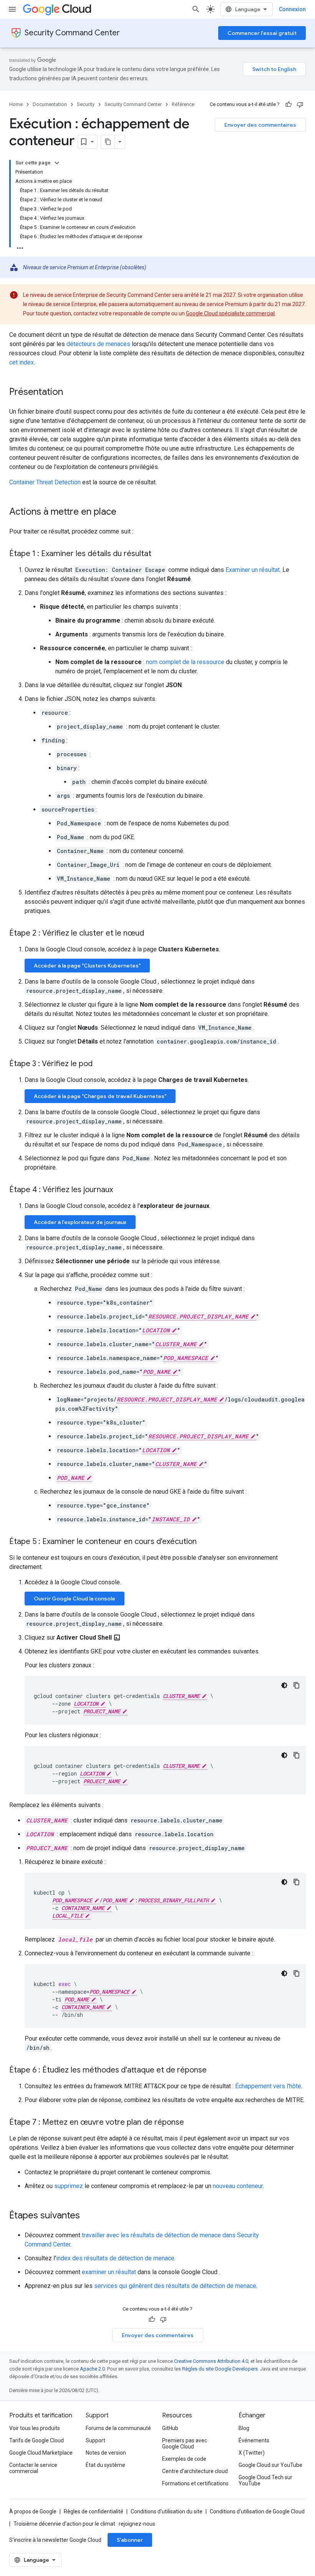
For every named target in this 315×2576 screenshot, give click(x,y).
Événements (254, 2440)
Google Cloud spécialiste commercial (230, 313)
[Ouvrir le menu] (12, 9)
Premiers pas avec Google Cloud (185, 2443)
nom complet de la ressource (185, 662)
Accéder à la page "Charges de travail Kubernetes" (100, 1096)
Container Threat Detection (45, 482)
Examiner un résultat (253, 570)
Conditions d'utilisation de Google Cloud (257, 2511)
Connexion (292, 9)
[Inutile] (300, 104)
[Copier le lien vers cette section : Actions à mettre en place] (124, 512)
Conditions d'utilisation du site (167, 2511)
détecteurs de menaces (98, 344)
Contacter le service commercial (33, 2468)
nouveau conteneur (238, 2186)
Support (95, 2440)
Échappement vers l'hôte (268, 2086)
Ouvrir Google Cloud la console (75, 1599)
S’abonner (130, 2540)
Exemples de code (184, 2459)
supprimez (69, 2186)
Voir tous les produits (35, 2428)
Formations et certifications (195, 2483)
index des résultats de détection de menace (115, 2258)
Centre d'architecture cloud (195, 2471)
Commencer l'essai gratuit (262, 33)
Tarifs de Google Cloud (36, 2440)
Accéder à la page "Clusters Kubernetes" (87, 966)
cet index (22, 362)
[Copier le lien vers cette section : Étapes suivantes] (88, 2216)
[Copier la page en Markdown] (108, 142)
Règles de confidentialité (94, 2511)
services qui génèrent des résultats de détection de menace (175, 2286)
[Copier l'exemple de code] (297, 1685)
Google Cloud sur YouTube (270, 2465)
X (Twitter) (252, 2453)
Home (16, 104)
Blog (244, 2428)
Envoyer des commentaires (260, 125)
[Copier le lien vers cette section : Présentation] (71, 393)
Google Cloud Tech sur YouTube (265, 2480)
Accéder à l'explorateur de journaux (80, 1222)
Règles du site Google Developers (220, 2369)
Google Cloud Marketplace (41, 2453)
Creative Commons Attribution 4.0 (211, 2361)
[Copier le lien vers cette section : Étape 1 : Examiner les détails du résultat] (159, 554)
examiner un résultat (109, 2272)
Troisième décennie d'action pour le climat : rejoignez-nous (84, 2524)
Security (86, 104)
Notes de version (106, 2453)
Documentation (50, 104)
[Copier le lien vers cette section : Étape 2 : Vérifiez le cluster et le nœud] (152, 934)
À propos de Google (33, 2511)
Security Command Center (72, 33)
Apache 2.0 (92, 2369)
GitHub (170, 2428)
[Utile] (288, 104)
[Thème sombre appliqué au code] (284, 1685)
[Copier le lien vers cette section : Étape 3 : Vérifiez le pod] (100, 1064)
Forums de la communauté (118, 2428)
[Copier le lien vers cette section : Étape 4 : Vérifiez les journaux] (121, 1190)
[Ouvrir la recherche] (196, 9)
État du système (105, 2465)
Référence (183, 104)
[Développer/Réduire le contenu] (57, 163)
